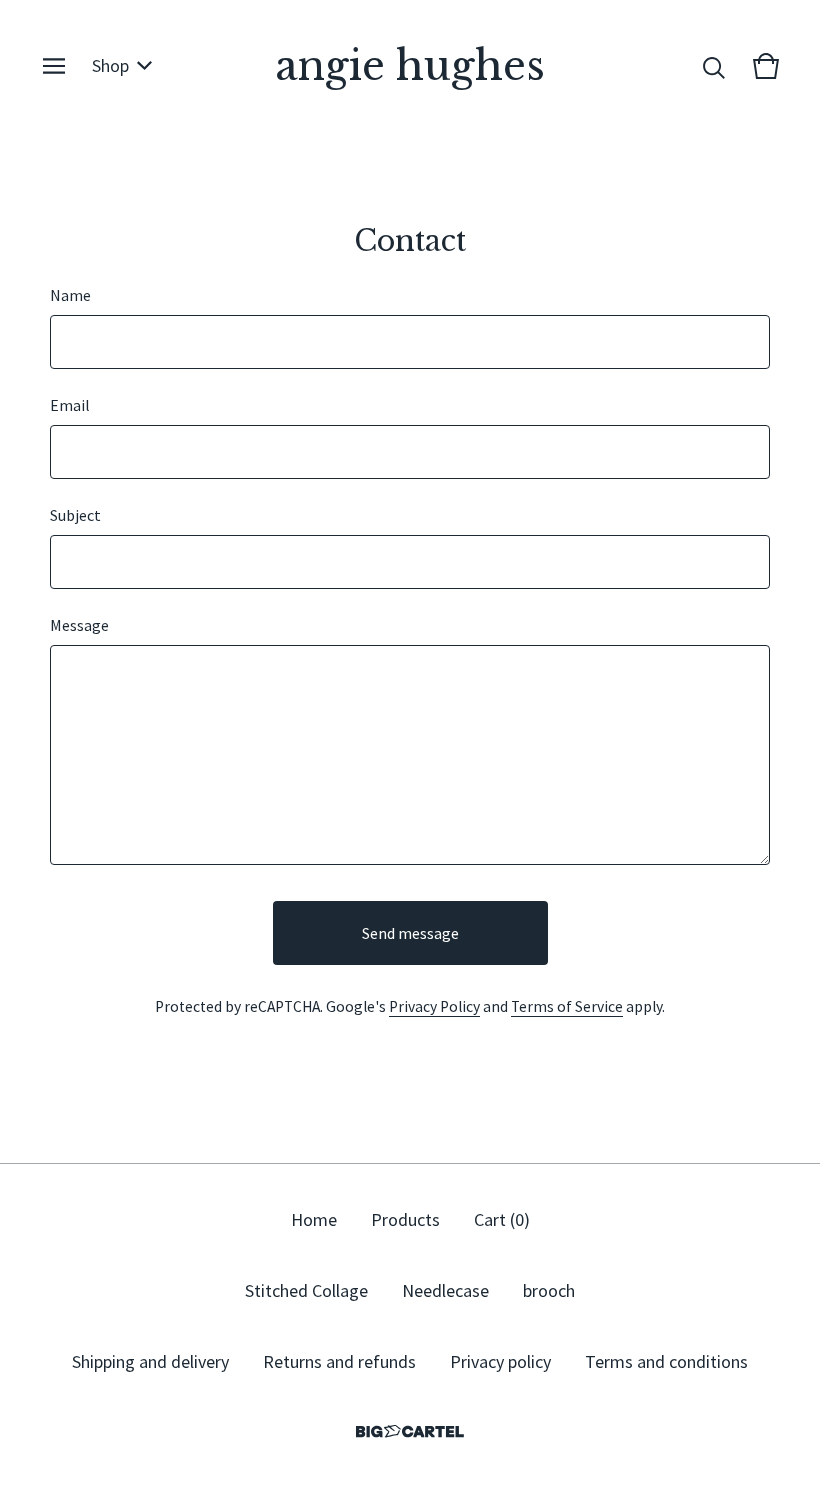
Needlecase (445, 1290)
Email (70, 405)
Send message (410, 933)
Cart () (502, 1219)
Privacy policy (500, 1361)
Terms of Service (567, 1006)
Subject (75, 515)
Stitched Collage (306, 1290)
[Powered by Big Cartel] (410, 1431)
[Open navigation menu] (54, 66)
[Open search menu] (714, 66)
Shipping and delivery (150, 1361)
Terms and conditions (666, 1361)
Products (405, 1219)
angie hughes (410, 66)
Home (314, 1219)
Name (70, 295)
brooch (549, 1290)
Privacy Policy (434, 1006)
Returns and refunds (339, 1361)
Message (79, 625)
